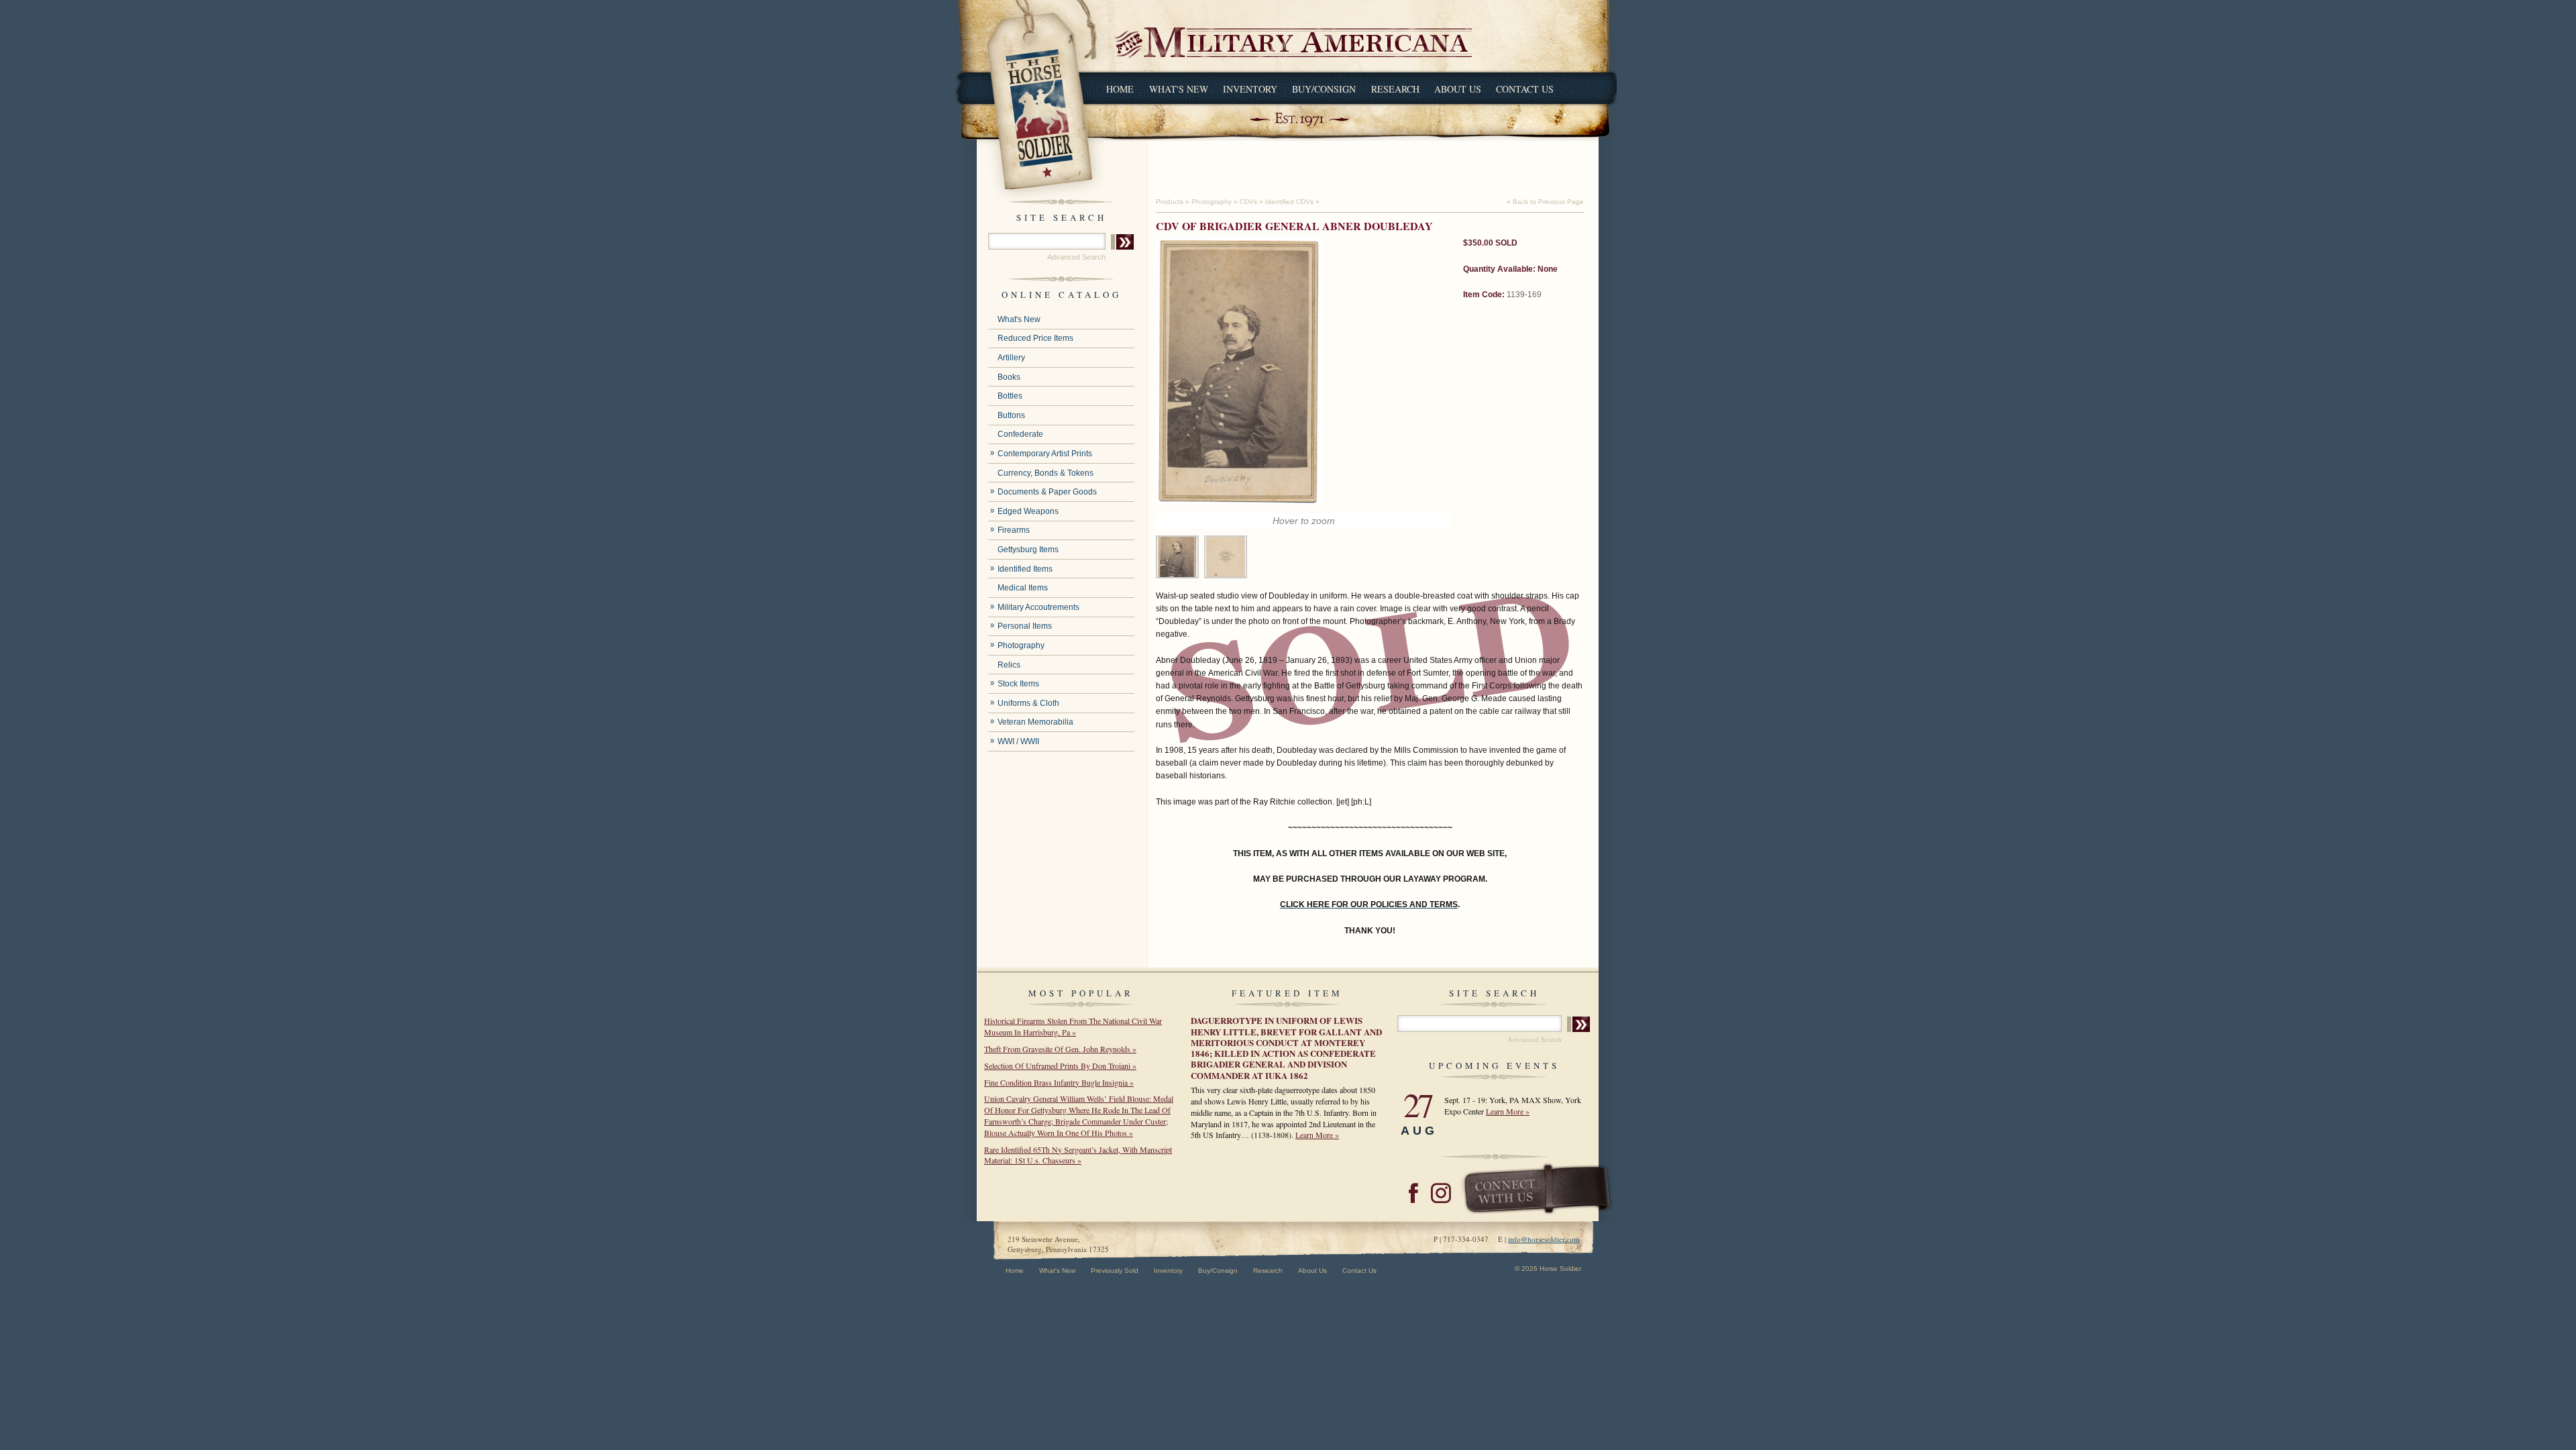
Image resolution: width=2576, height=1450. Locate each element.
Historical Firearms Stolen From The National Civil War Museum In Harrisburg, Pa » (1073, 1026)
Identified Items (1025, 569)
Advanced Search (1076, 257)
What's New (1179, 89)
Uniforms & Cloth (1028, 703)
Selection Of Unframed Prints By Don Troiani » (1060, 1066)
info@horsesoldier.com (1544, 1239)
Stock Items (1018, 684)
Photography (1021, 645)
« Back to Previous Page (1545, 202)
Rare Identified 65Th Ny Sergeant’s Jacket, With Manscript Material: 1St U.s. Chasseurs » (1078, 1155)
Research (1395, 89)
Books (1009, 377)
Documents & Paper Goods (1047, 492)
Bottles (1010, 396)
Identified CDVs (1289, 202)
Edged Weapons (1028, 511)
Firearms (1014, 530)
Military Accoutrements (1038, 607)
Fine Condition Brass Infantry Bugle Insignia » (1059, 1082)
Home (1120, 89)
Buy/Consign (1324, 89)
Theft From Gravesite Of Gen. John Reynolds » (1060, 1049)
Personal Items (1025, 626)
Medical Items (1023, 588)
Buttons (1011, 415)
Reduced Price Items (1035, 338)
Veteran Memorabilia (1035, 722)
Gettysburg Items (1028, 550)
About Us (1458, 89)
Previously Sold (1115, 1271)
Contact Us (1525, 89)
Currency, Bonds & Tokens (1045, 473)
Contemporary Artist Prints (1045, 454)
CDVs (1248, 202)
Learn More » (1317, 1135)
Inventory (1250, 89)
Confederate (1020, 434)
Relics (1009, 665)
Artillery (1011, 358)
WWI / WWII (1018, 741)
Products (1170, 202)
